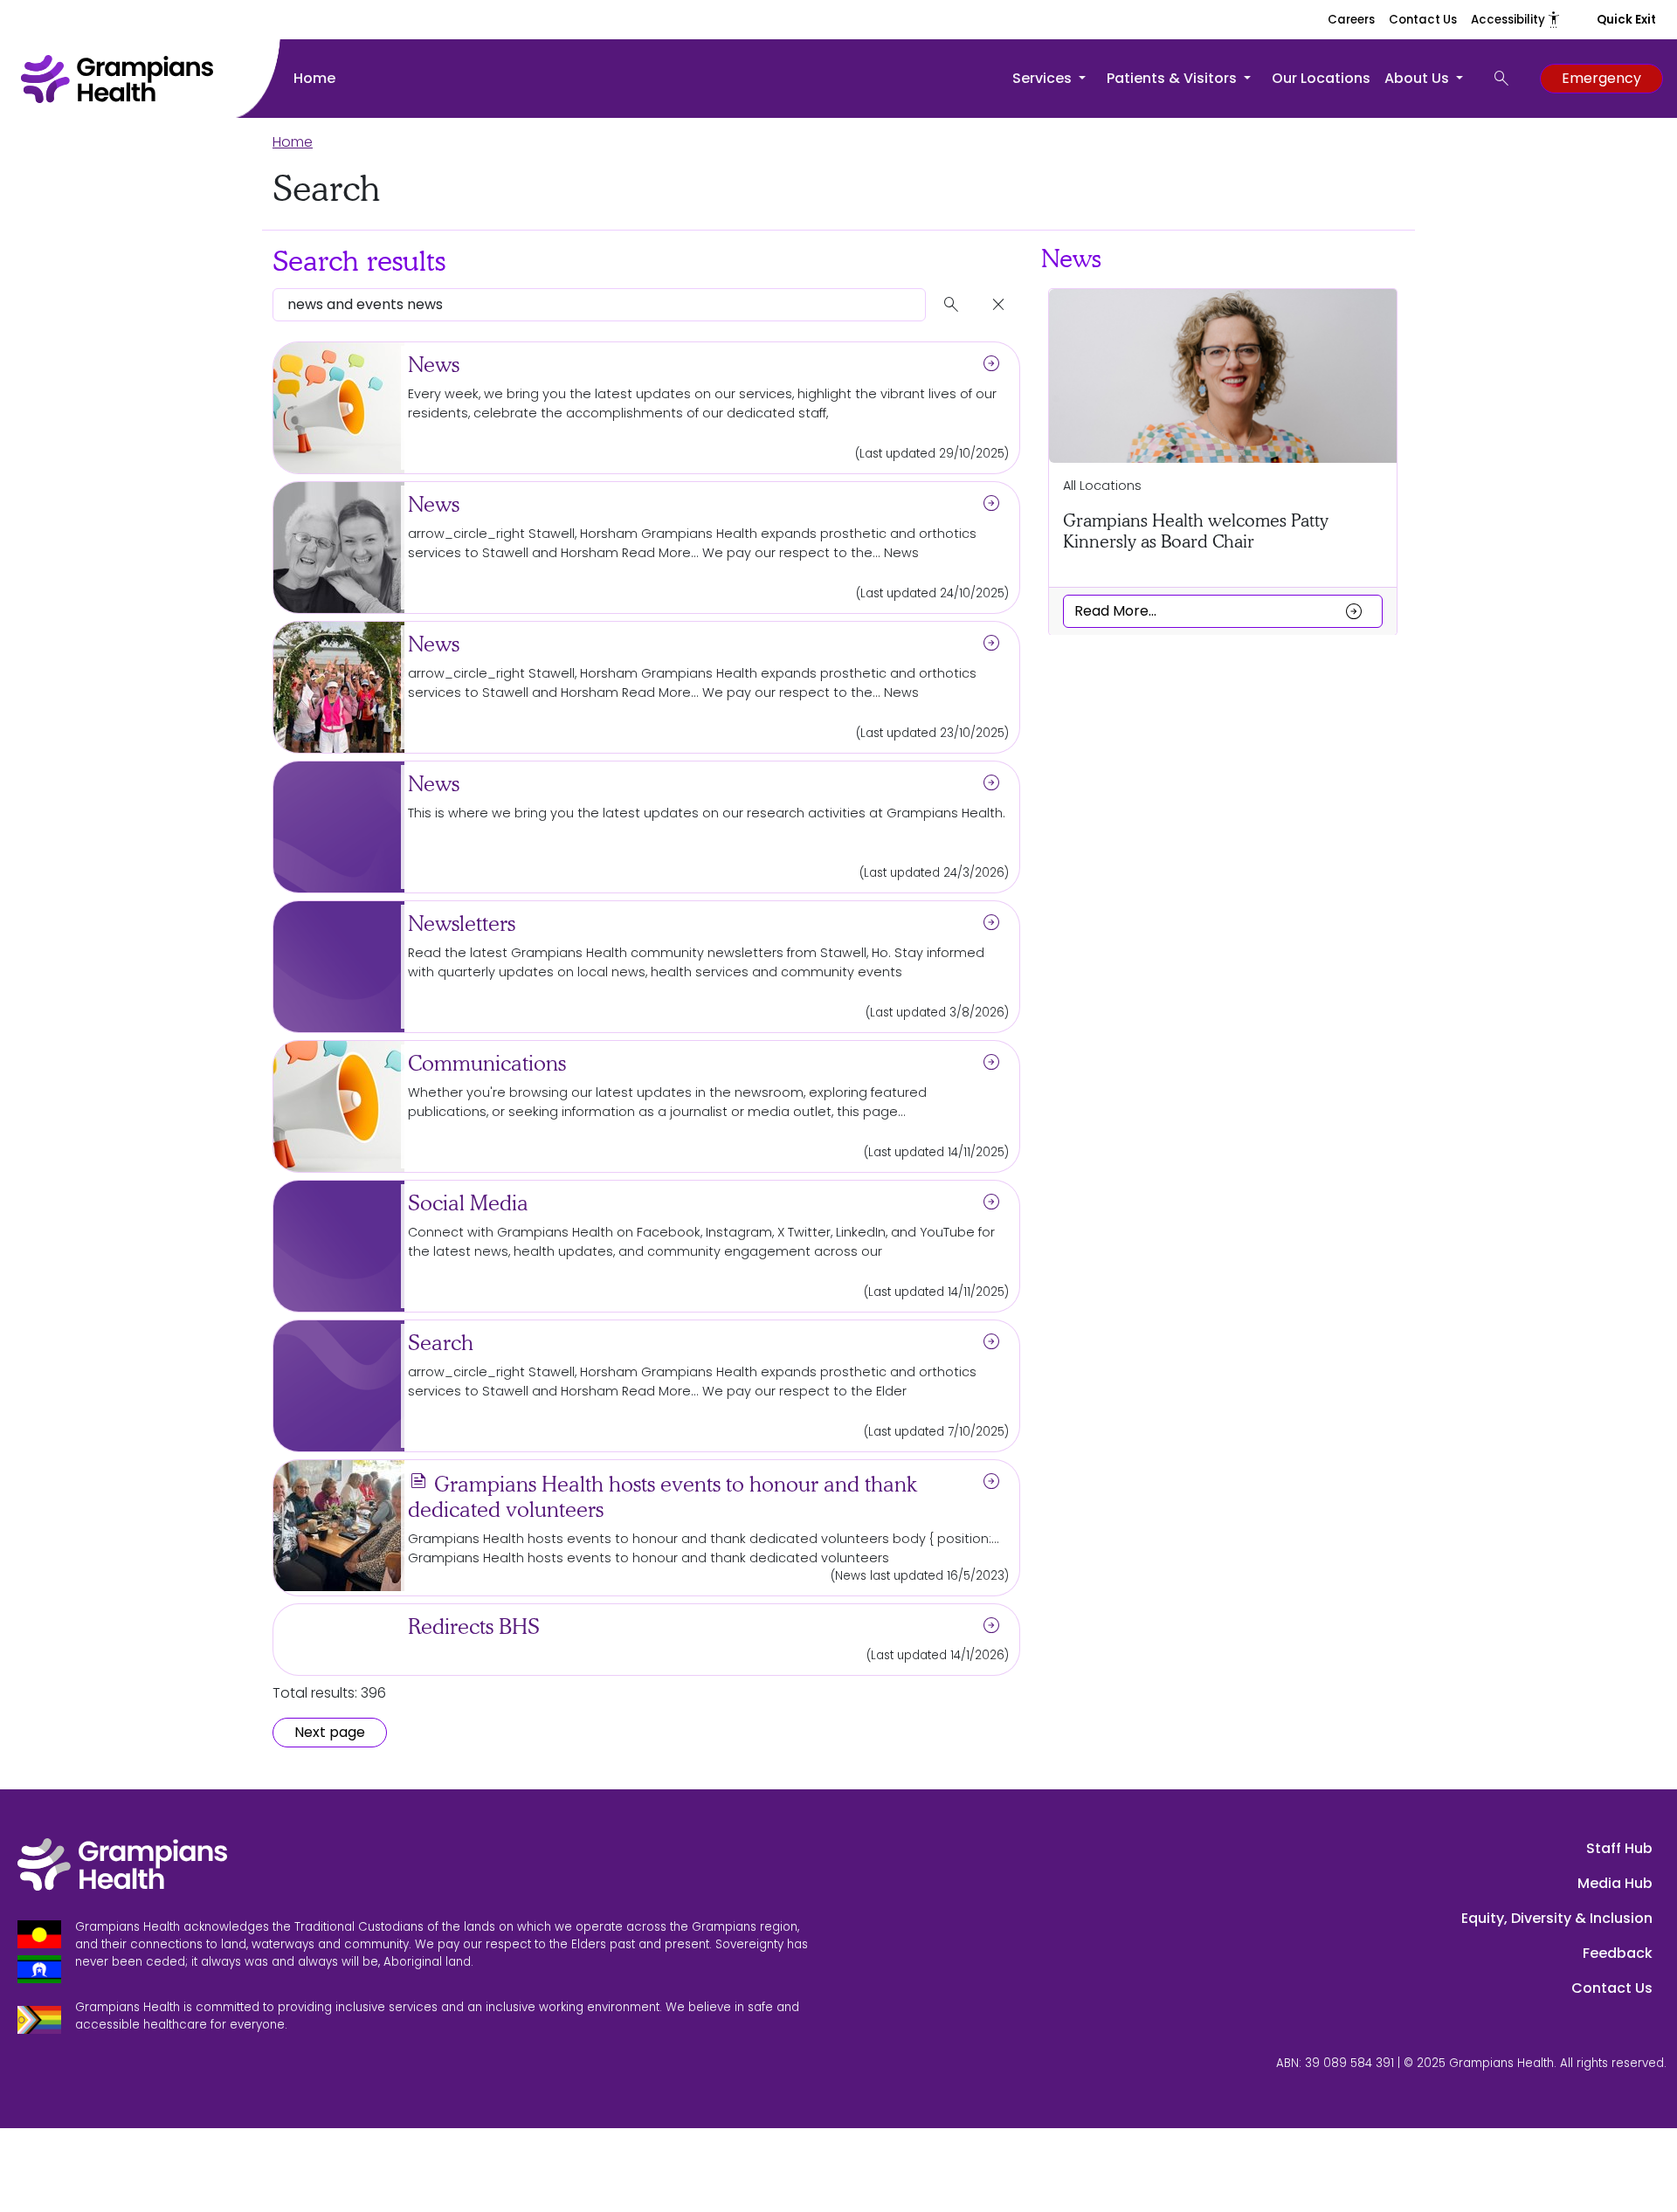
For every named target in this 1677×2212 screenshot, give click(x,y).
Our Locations (1321, 78)
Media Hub (1615, 1883)
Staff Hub (1619, 1848)
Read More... (1219, 610)
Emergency (1601, 78)
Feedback (1618, 1953)
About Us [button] (1418, 78)
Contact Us (1423, 20)
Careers (1351, 20)
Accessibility (1516, 20)
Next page (330, 1732)
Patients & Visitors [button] (1173, 78)
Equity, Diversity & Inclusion (1557, 1918)
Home (314, 78)
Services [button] (1044, 78)
